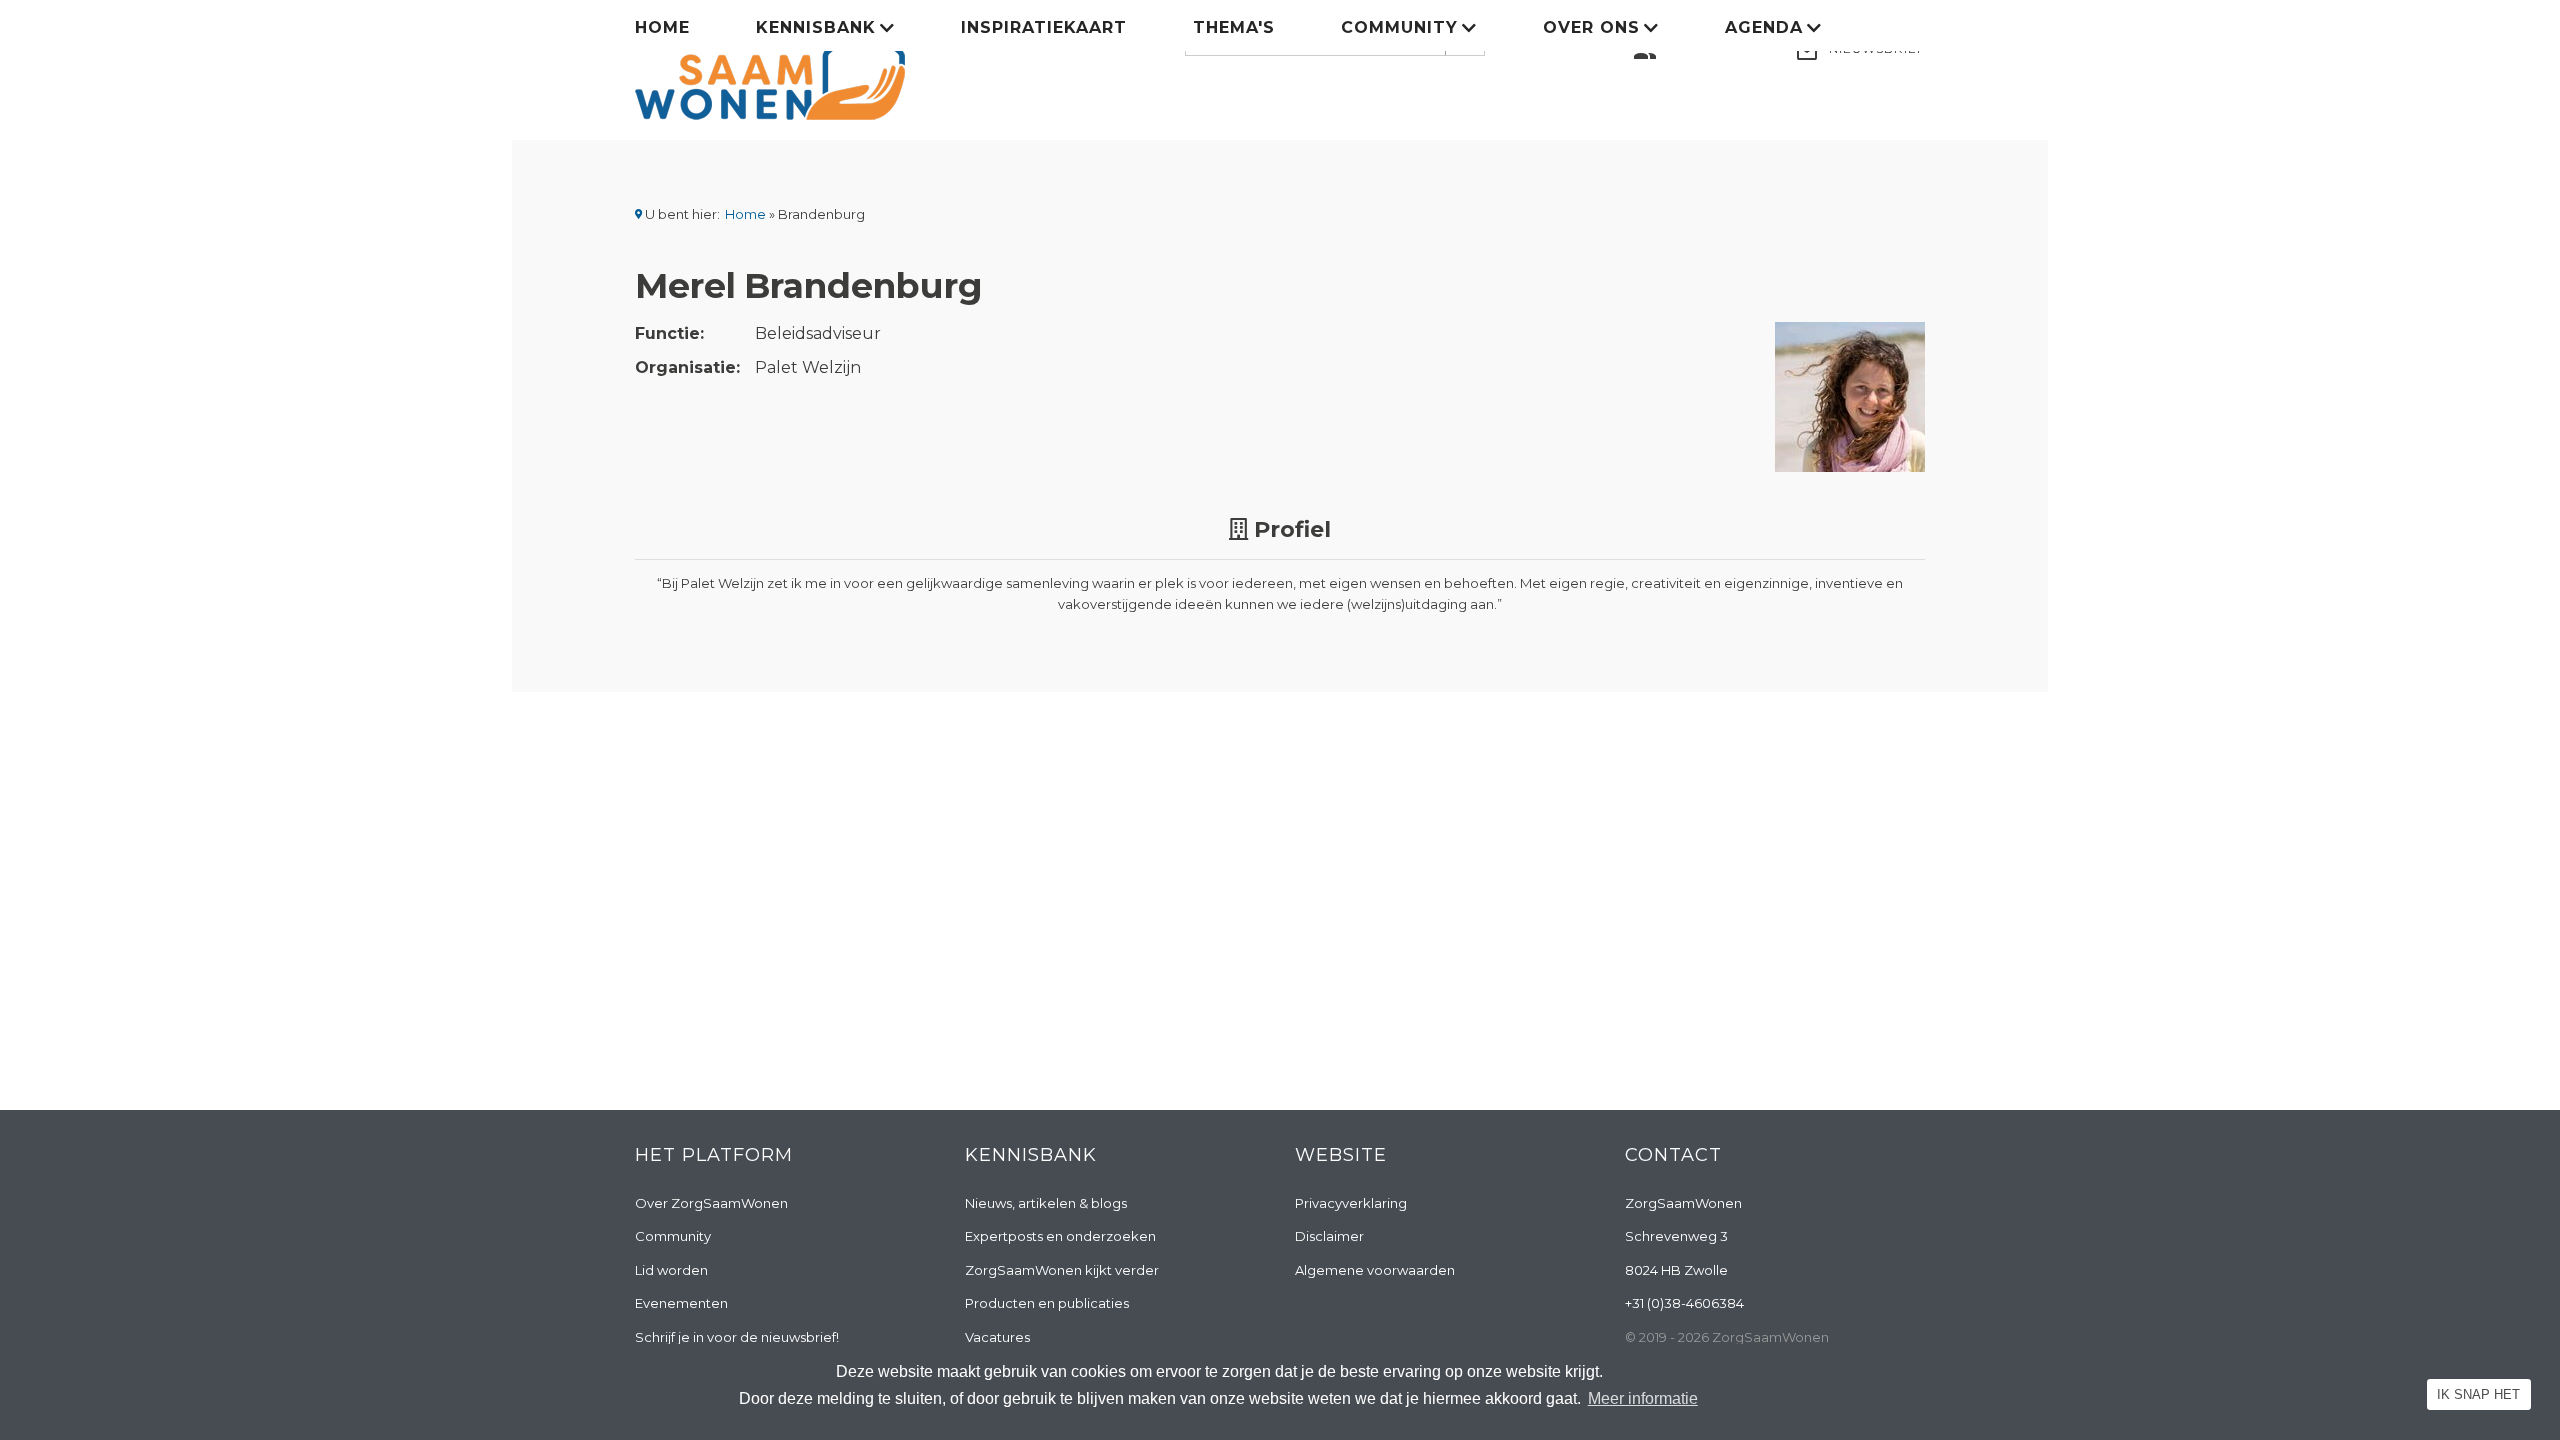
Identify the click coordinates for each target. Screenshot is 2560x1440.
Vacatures (997, 1337)
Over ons (1591, 27)
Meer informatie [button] (1643, 1398)
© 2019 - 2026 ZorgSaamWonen (1727, 1337)
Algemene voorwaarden (1375, 1270)
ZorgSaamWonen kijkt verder (1062, 1270)
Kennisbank (816, 27)
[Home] (770, 68)
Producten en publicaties (1047, 1303)
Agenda (1764, 27)
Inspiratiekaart (1044, 27)
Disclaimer (1329, 1236)
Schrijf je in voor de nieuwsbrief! (737, 1337)
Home (662, 27)
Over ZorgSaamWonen (711, 1203)
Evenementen (681, 1303)
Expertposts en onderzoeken (1060, 1236)
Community (1399, 27)
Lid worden (671, 1270)
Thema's (1234, 27)
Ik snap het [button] (2478, 1394)
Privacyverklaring (1351, 1203)
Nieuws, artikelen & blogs (1046, 1203)
